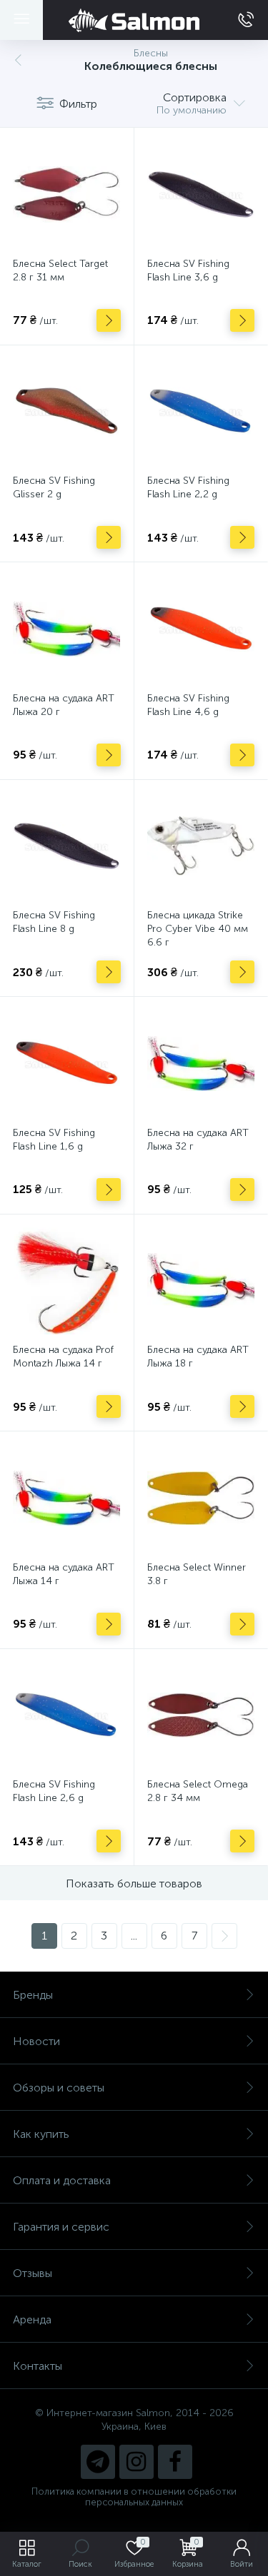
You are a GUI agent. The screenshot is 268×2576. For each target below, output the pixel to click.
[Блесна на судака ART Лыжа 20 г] (67, 629)
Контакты (38, 2366)
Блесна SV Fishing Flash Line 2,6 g (54, 1791)
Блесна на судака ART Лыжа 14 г (64, 1574)
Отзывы (33, 2273)
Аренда (32, 2319)
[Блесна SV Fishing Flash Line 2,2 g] (201, 412)
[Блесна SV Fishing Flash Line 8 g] (67, 847)
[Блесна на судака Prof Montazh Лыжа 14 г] (67, 1281)
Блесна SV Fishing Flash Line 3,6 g (188, 270)
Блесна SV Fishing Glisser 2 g (54, 487)
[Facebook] (175, 2462)
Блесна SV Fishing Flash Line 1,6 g (54, 1140)
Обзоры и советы (59, 2088)
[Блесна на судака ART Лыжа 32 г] (201, 1064)
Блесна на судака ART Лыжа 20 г (64, 705)
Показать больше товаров (134, 1883)
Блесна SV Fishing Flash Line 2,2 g (188, 487)
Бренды (33, 1995)
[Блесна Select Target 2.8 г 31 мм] (67, 194)
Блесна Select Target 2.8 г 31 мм (60, 270)
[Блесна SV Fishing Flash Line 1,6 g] (67, 1064)
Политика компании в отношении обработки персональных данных (134, 2497)
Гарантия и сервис (61, 2227)
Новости (36, 2041)
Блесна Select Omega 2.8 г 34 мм (198, 1791)
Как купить (41, 2134)
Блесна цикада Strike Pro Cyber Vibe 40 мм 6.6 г (198, 929)
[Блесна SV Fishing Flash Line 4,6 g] (201, 629)
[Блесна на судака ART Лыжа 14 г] (67, 1498)
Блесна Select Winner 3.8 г (197, 1574)
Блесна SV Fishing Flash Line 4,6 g (188, 705)
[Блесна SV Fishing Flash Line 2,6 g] (67, 1716)
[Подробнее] (109, 320)
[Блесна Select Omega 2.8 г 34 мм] (201, 1716)
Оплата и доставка (62, 2180)
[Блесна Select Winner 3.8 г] (201, 1498)
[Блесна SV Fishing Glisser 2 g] (67, 412)
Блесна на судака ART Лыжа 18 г (198, 1357)
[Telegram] (98, 2462)
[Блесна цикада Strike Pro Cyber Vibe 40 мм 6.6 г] (201, 847)
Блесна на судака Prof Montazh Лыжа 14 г (63, 1357)
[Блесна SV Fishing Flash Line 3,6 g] (201, 194)
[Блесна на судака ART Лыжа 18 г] (201, 1281)
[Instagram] (137, 2462)
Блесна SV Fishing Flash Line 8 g (54, 922)
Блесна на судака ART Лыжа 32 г (198, 1140)
